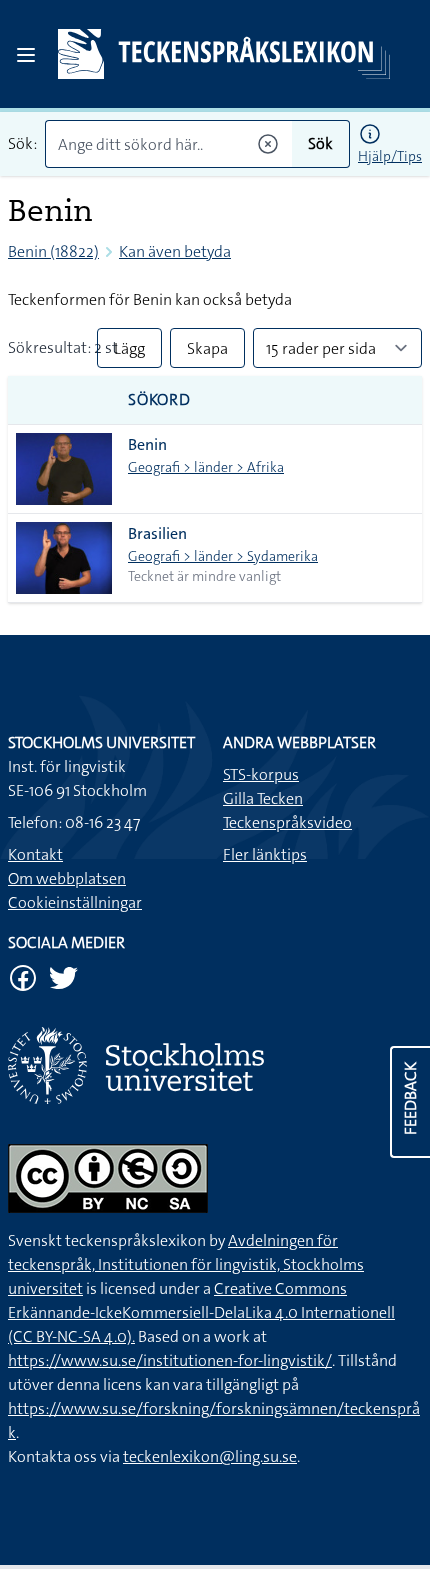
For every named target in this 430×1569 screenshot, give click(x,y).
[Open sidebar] (26, 55)
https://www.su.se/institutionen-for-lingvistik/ (170, 1360)
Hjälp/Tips (390, 156)
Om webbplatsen (67, 878)
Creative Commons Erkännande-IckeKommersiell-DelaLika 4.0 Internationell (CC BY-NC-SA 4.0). (201, 1312)
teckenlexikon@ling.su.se (210, 1456)
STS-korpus (261, 774)
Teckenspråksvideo (287, 822)
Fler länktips (265, 854)
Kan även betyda (175, 251)
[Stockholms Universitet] (215, 1065)
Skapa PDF (207, 353)
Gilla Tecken (263, 798)
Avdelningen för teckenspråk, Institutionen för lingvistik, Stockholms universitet (186, 1264)
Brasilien (157, 533)
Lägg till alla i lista (129, 353)
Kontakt (35, 854)
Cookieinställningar (75, 902)
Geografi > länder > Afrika (206, 467)
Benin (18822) (53, 251)
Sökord (159, 399)
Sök (320, 143)
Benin (147, 444)
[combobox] (168, 144)
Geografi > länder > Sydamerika (223, 556)
